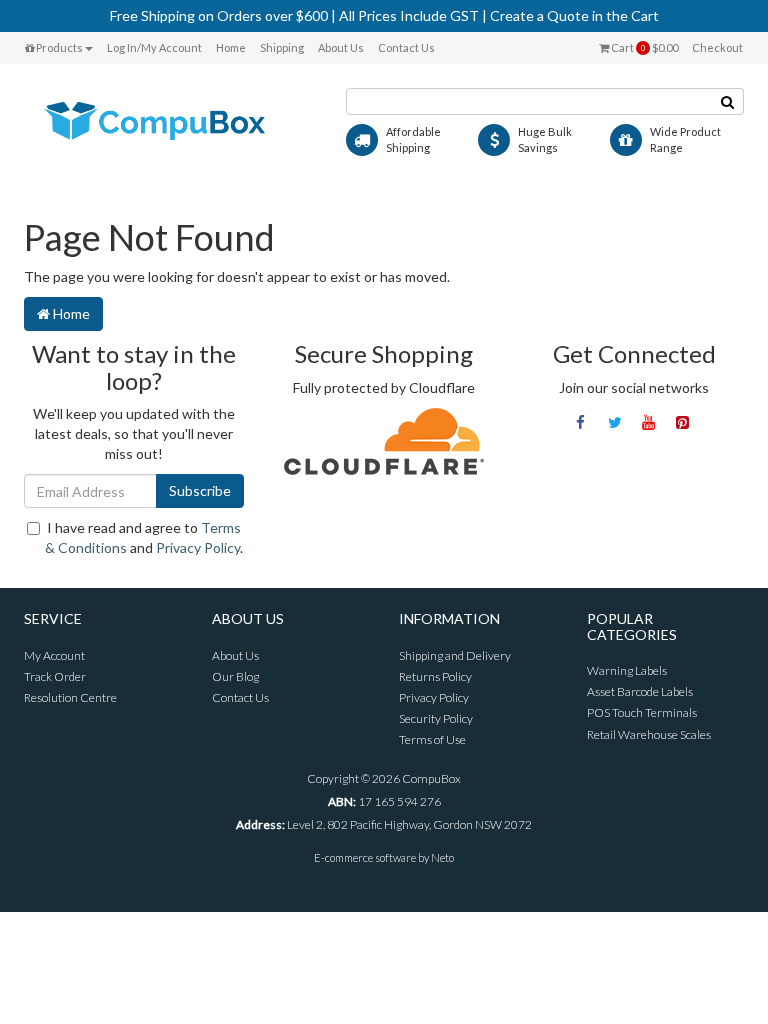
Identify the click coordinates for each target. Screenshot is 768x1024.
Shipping (282, 47)
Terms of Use (432, 739)
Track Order (55, 676)
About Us (341, 47)
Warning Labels (627, 670)
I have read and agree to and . (144, 537)
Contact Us (406, 47)
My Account (54, 655)
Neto (442, 857)
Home (231, 47)
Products (58, 47)
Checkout (717, 47)
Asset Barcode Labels (640, 691)
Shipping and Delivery (455, 655)
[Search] (728, 101)
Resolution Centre (70, 697)
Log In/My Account (154, 47)
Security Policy (436, 718)
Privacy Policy (198, 547)
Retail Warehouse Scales (649, 734)
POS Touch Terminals (642, 712)
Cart (643, 47)
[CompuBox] (170, 121)
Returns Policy (435, 676)
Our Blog (235, 676)
